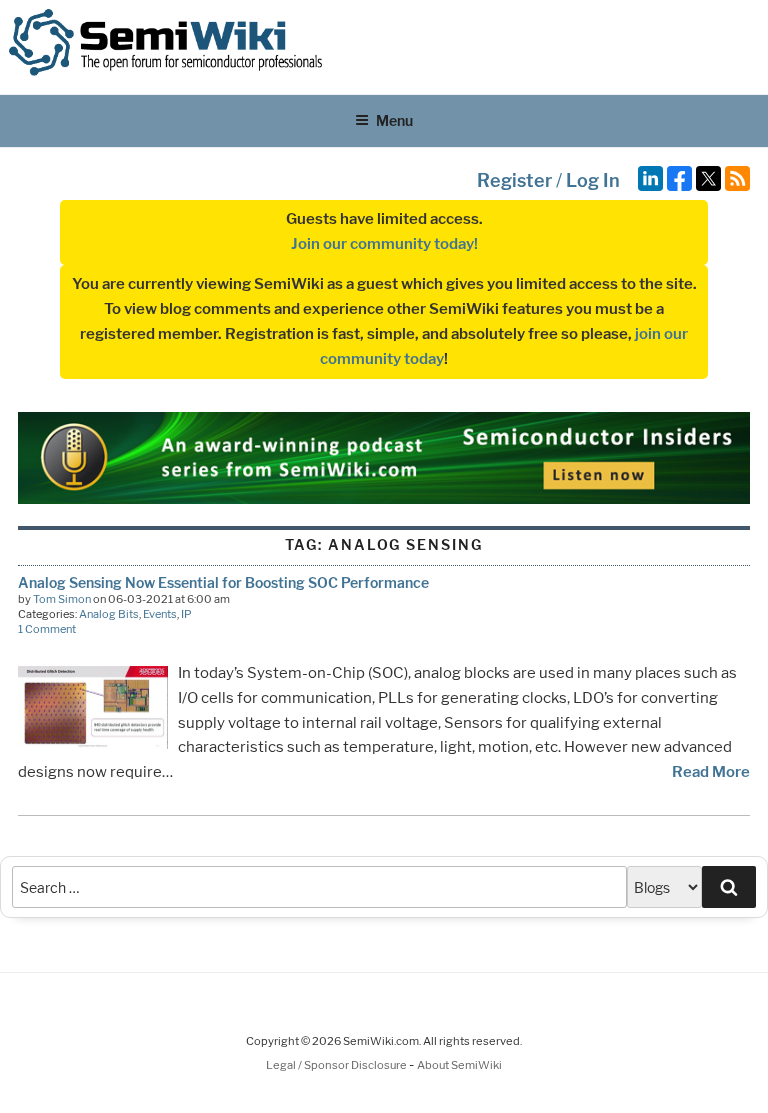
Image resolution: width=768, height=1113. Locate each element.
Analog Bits (109, 614)
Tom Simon (62, 599)
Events (160, 614)
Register (514, 180)
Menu (394, 120)
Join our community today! (384, 244)
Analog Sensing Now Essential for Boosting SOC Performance (223, 582)
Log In (593, 180)
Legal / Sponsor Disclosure (337, 1065)
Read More (711, 772)
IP (186, 614)
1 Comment (47, 629)
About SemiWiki (459, 1065)
